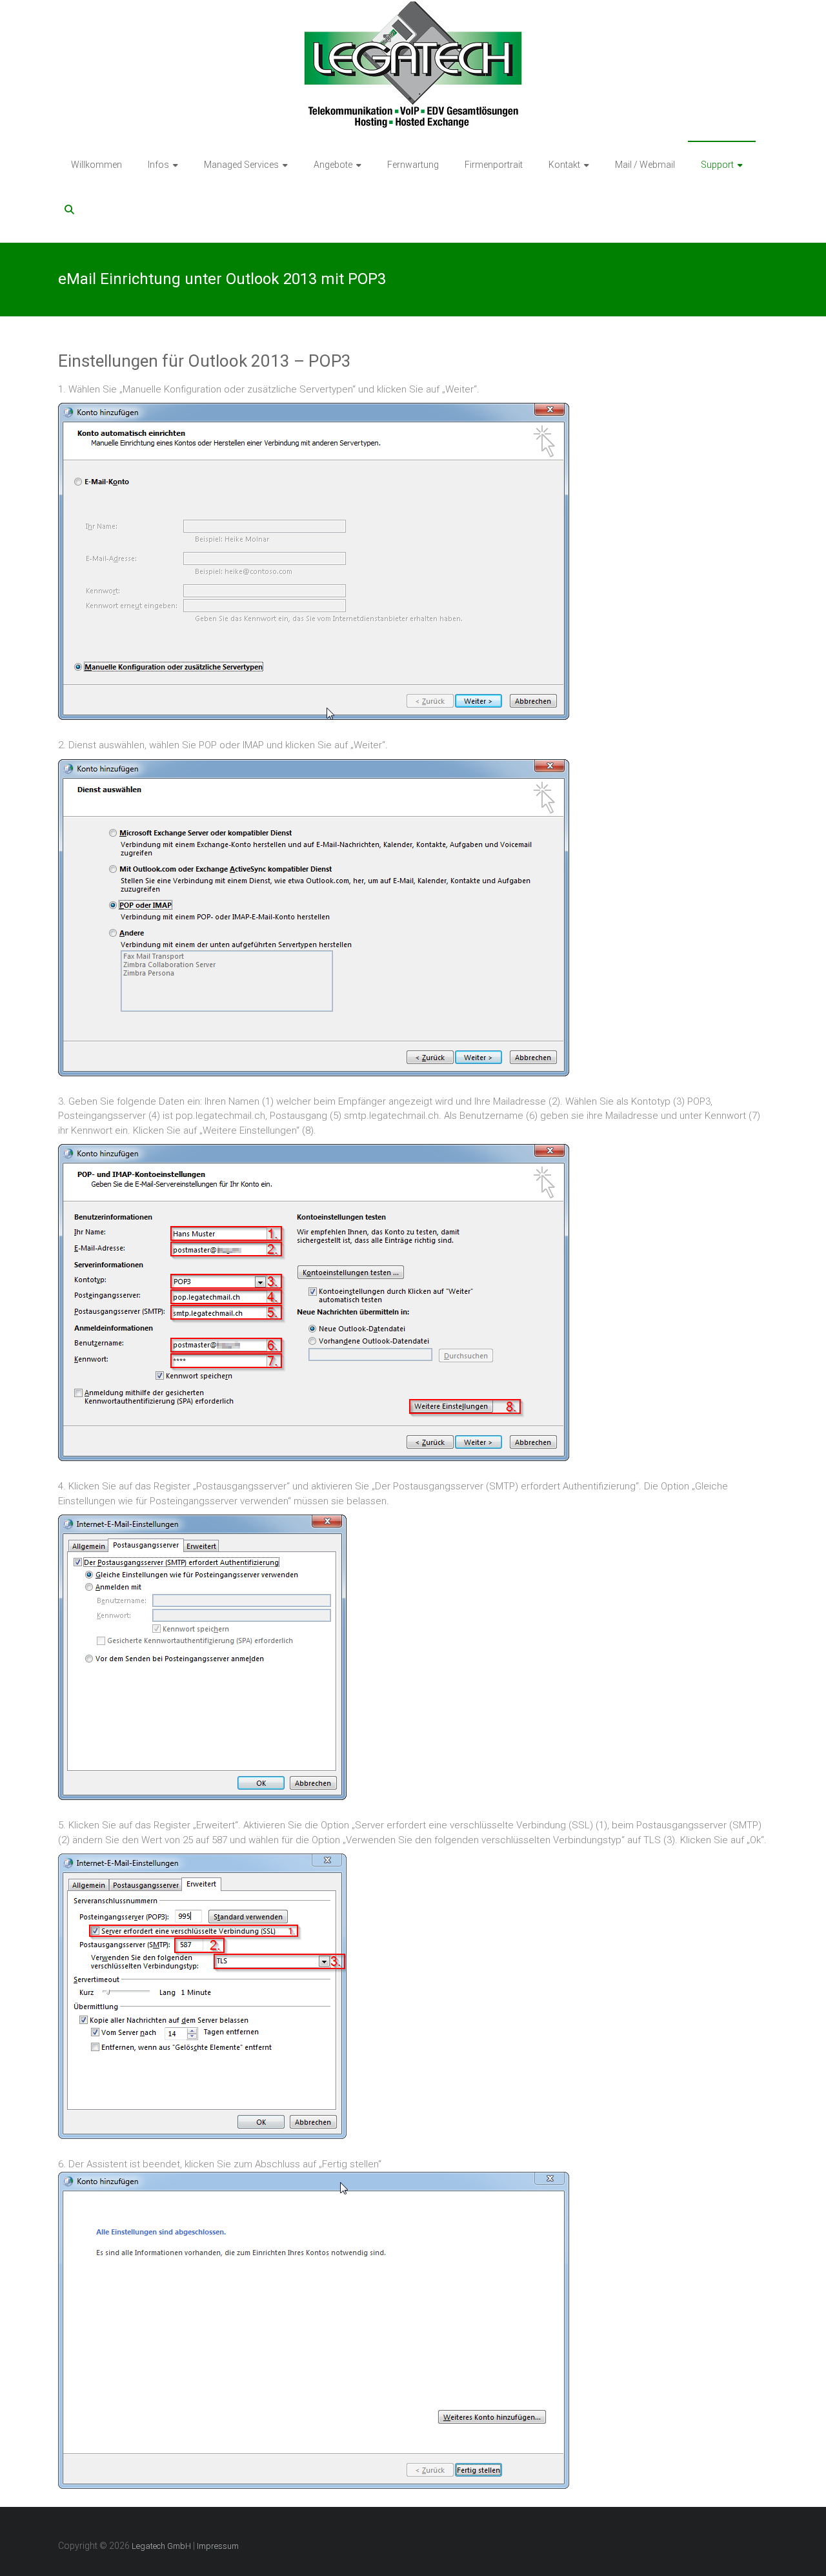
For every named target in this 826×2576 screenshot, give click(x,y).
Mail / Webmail (645, 165)
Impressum (218, 2546)
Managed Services (241, 165)
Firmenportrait (494, 165)
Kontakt (564, 165)
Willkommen (96, 165)
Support (717, 165)
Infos (158, 165)
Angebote (333, 165)
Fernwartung (413, 165)
